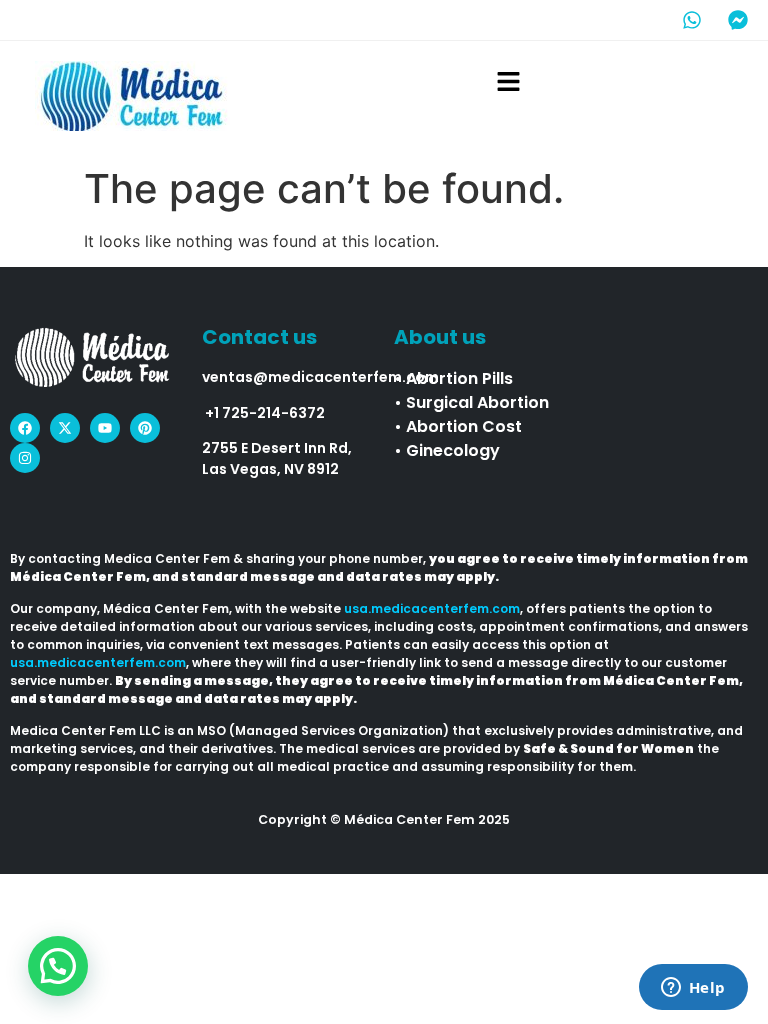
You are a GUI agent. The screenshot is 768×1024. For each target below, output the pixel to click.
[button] (508, 82)
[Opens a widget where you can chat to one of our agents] (693, 989)
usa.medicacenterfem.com (432, 608)
